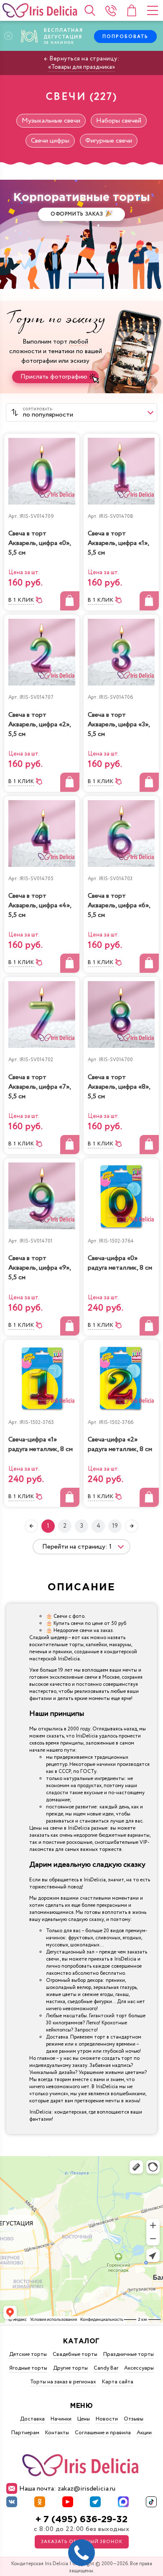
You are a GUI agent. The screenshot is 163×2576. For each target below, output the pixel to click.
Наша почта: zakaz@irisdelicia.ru (67, 2489)
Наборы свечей (119, 121)
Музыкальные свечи (51, 121)
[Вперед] (132, 1526)
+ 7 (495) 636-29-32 (81, 2520)
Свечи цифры (50, 141)
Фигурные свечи (109, 141)
